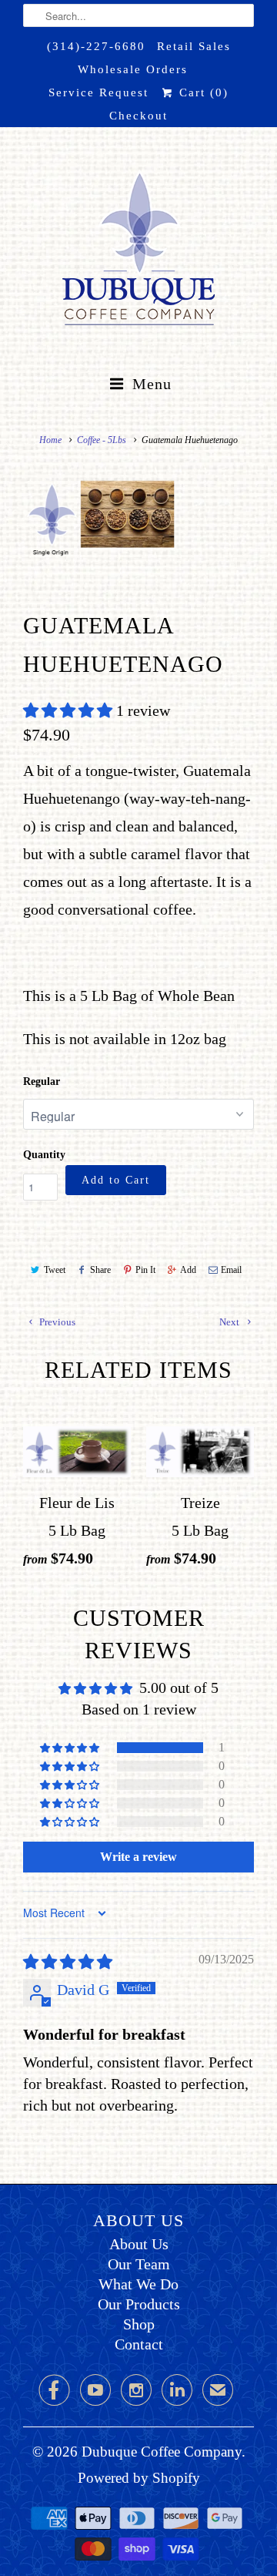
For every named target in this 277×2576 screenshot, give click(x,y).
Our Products (139, 2304)
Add (188, 1270)
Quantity (44, 1155)
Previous (56, 1322)
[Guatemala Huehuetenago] (115, 520)
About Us (139, 2244)
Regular (42, 1081)
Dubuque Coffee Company (162, 2452)
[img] (68, 1962)
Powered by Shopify (139, 2478)
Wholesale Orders (133, 69)
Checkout (138, 116)
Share (100, 1270)
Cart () (201, 92)
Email (231, 1270)
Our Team (139, 2264)
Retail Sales (194, 46)
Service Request (98, 92)
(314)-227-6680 (96, 46)
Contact (139, 2344)
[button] (70, 710)
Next (230, 1322)
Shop (139, 2324)
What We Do (138, 2284)
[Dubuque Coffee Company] (138, 252)
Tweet (55, 1270)
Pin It (145, 1270)
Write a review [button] (138, 1857)
